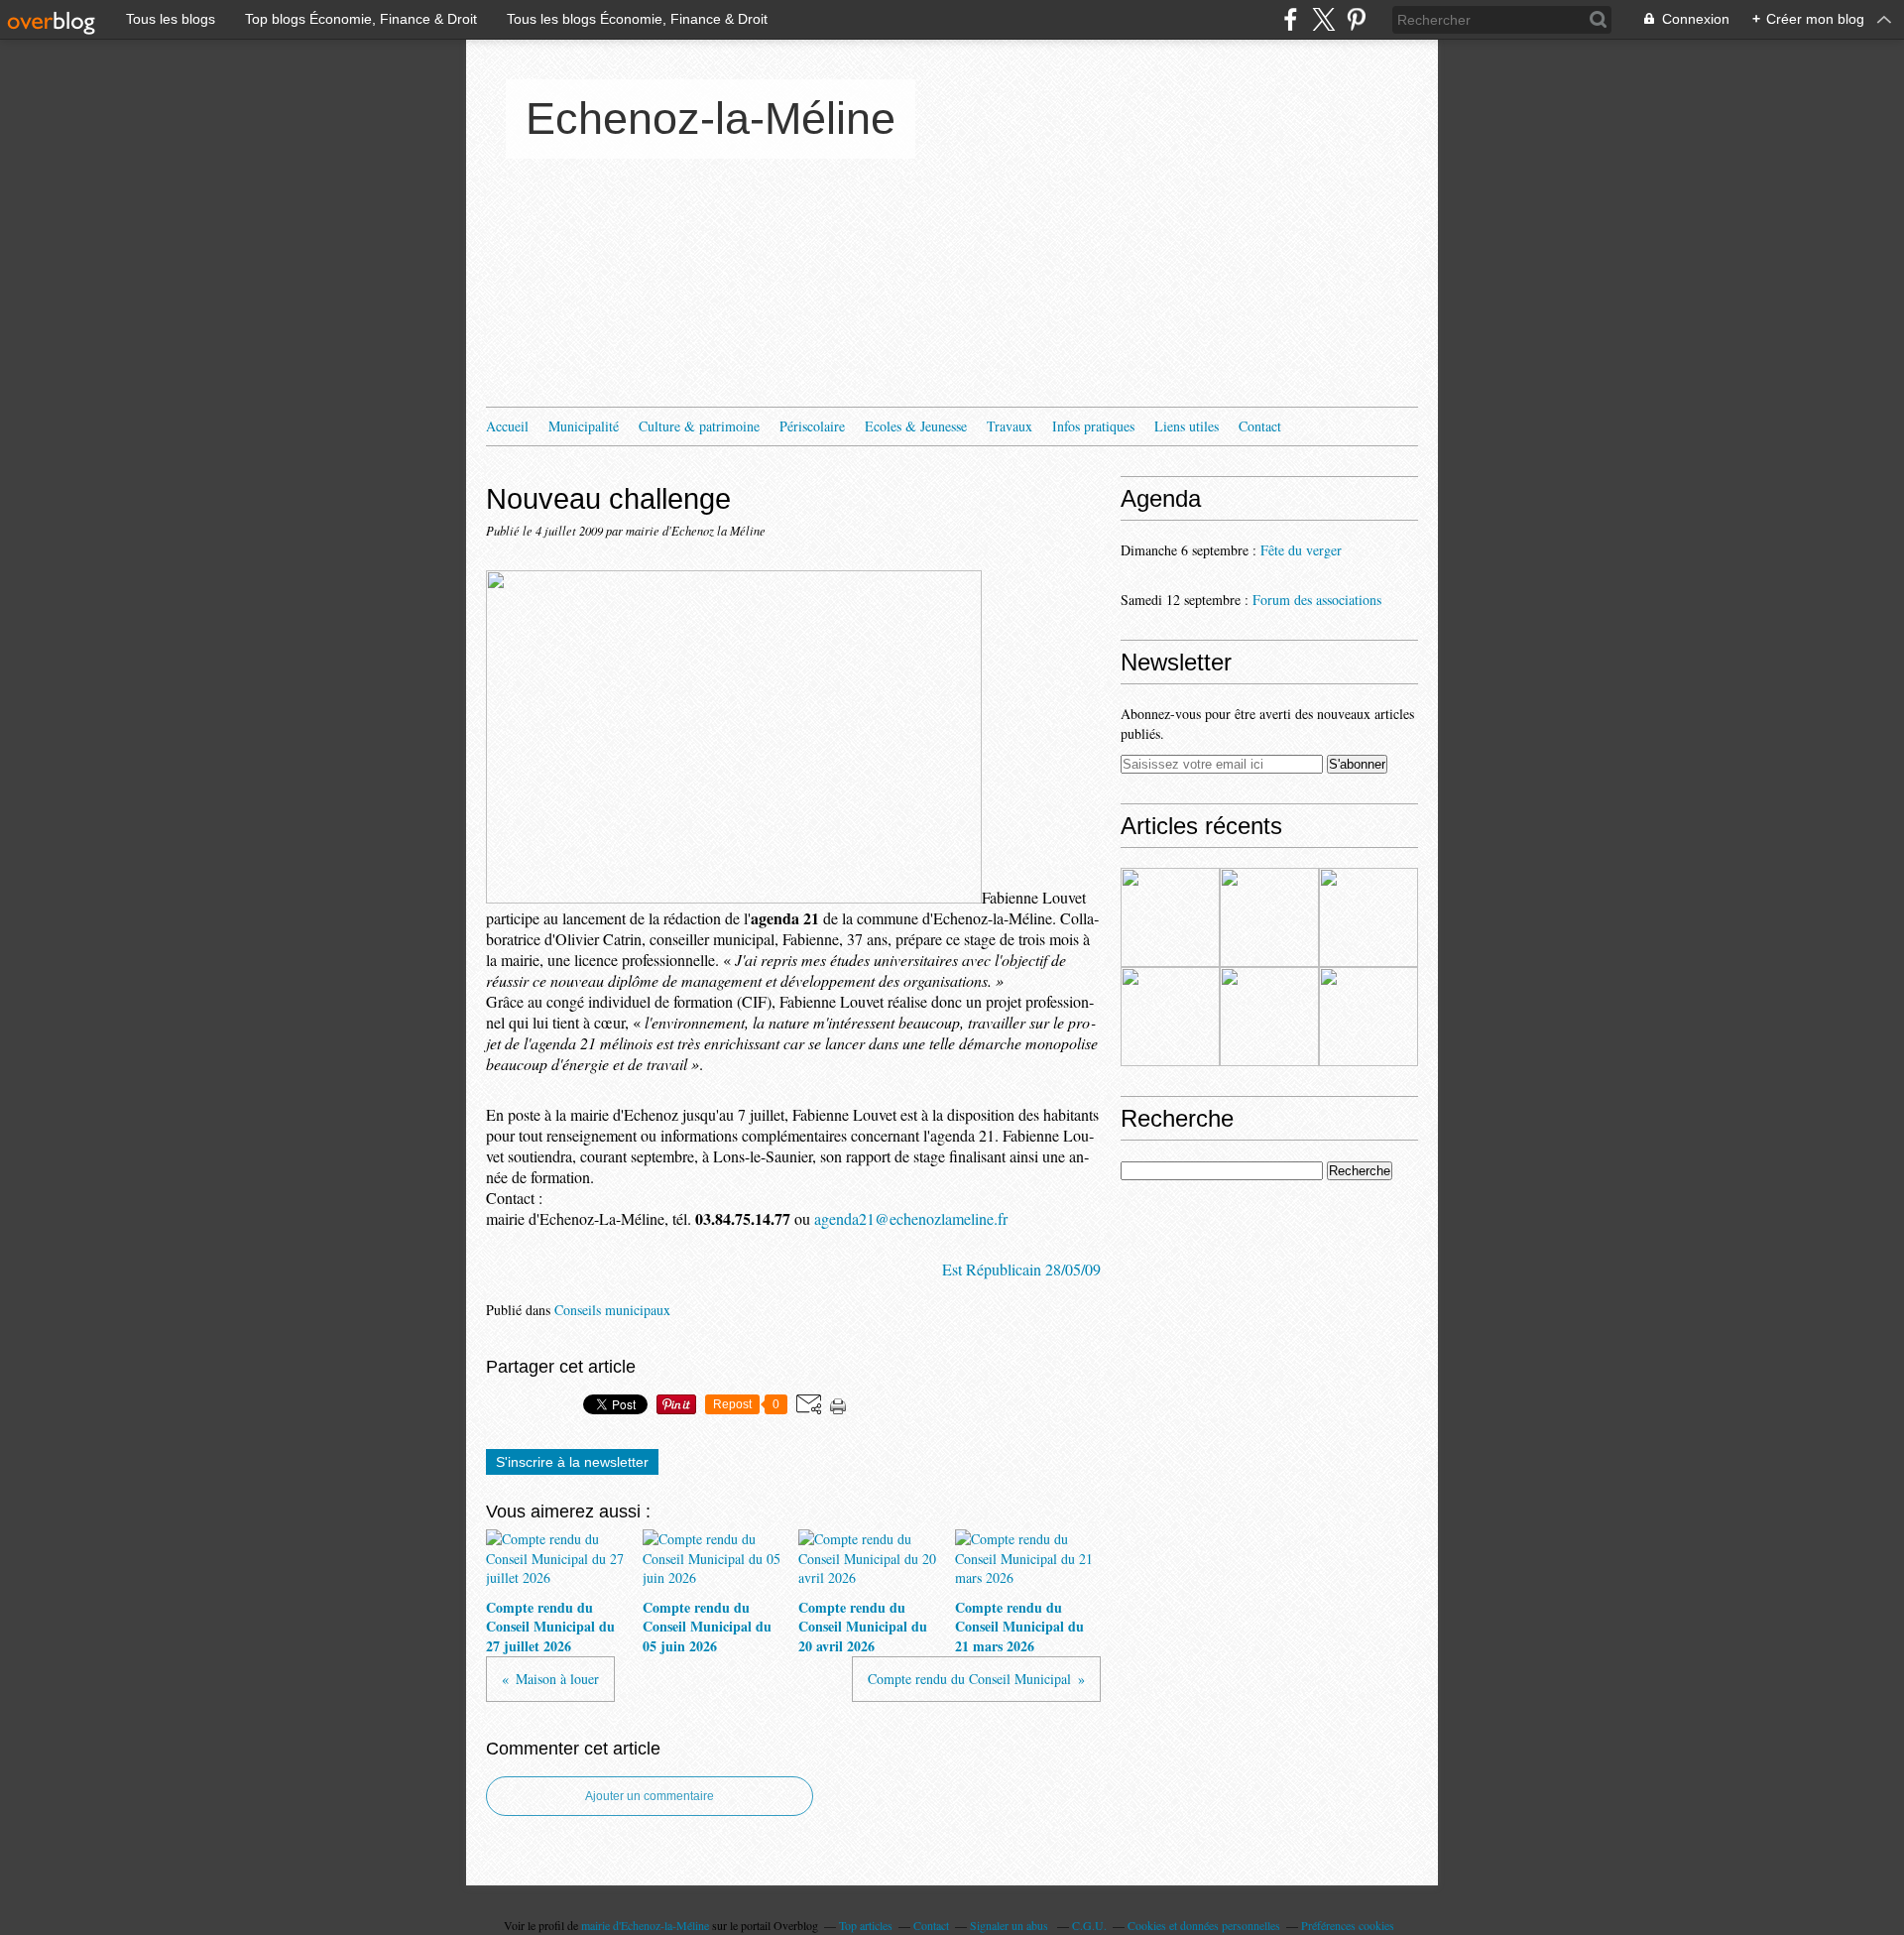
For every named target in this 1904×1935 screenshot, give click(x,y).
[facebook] (1291, 19)
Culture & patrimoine (699, 426)
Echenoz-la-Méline (711, 119)
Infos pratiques (1093, 426)
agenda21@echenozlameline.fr (911, 1218)
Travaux (1010, 426)
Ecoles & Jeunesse (916, 426)
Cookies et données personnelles (1204, 1925)
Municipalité (584, 426)
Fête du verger (1301, 550)
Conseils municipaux (612, 1310)
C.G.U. (1089, 1925)
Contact (1260, 426)
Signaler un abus (1011, 1925)
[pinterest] (1356, 19)
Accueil (507, 426)
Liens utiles (1187, 426)
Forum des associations (1317, 600)
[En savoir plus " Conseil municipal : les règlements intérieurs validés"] (1269, 1017)
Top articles (866, 1925)
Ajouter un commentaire (650, 1796)
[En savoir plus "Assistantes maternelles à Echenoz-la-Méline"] (1170, 917)
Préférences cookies (1348, 1925)
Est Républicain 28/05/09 (1021, 1269)
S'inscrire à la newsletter (572, 1462)
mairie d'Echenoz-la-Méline (645, 1925)
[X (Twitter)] (1323, 19)
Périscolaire (812, 426)
